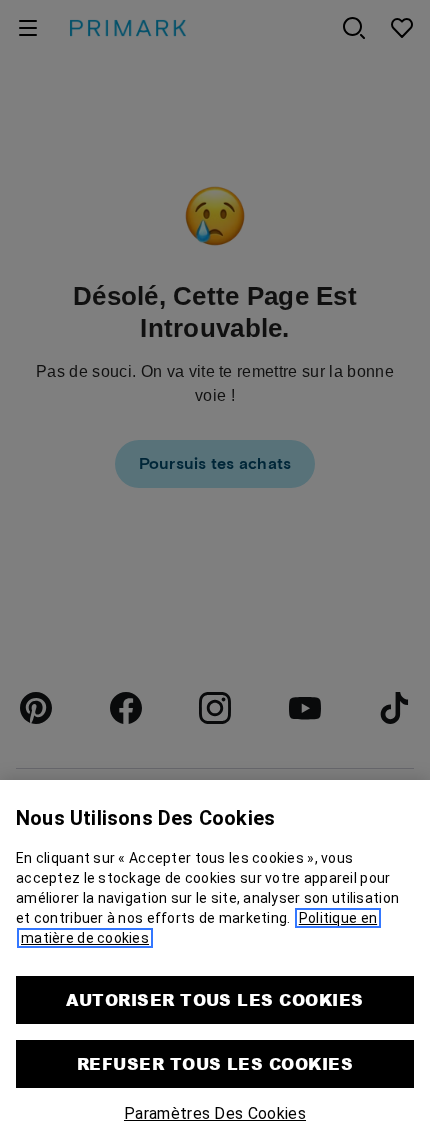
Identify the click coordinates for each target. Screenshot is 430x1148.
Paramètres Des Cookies (215, 1113)
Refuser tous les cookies (215, 1063)
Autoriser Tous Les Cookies (214, 999)
